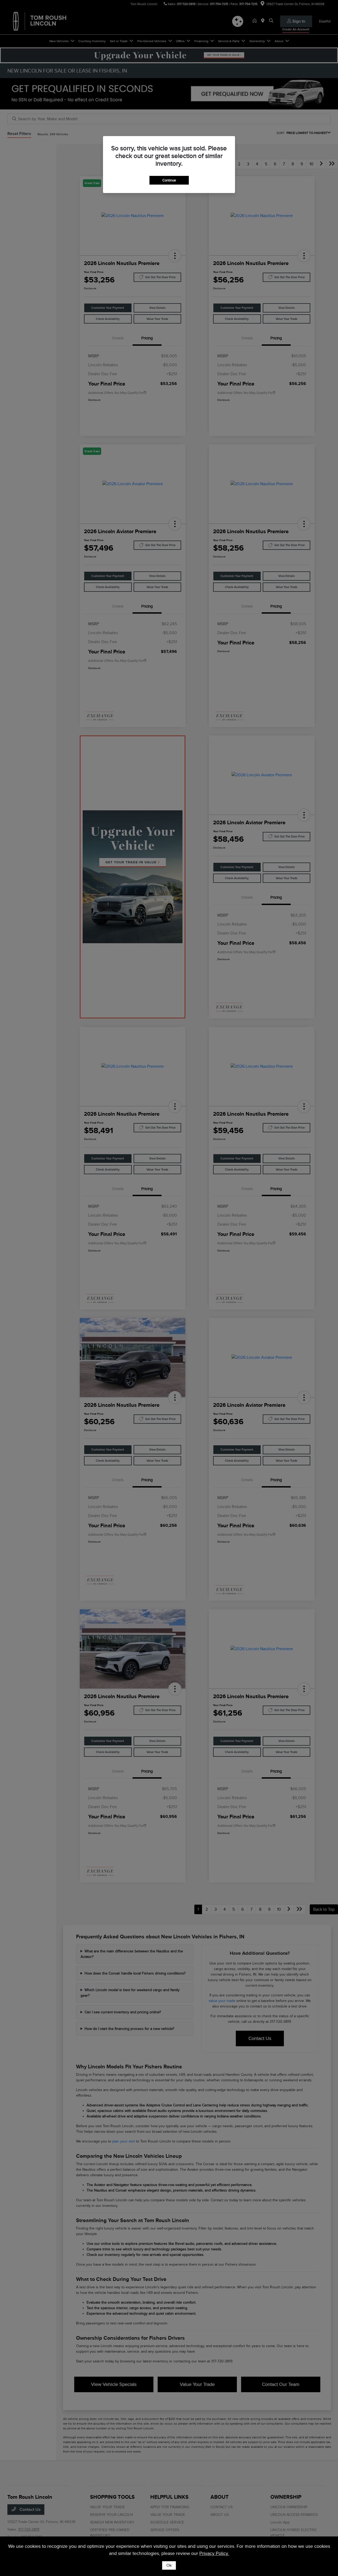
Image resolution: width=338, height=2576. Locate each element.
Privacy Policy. (214, 2553)
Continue (169, 180)
